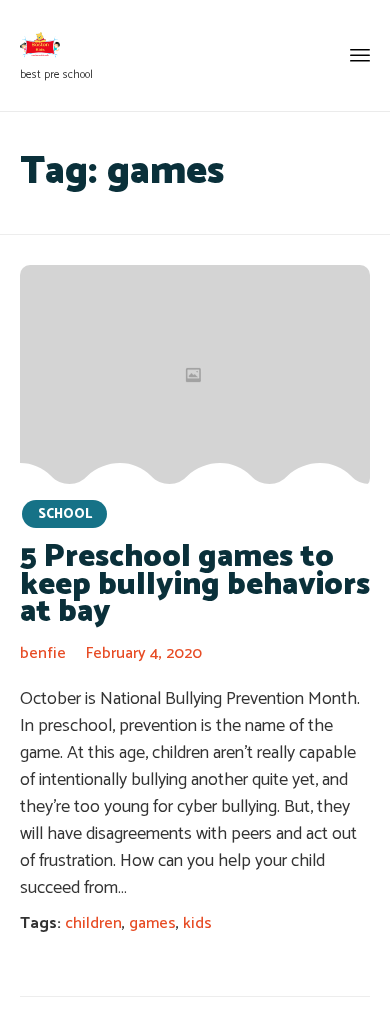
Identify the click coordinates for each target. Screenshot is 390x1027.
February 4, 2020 (144, 653)
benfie (43, 653)
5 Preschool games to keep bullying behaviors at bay (195, 584)
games (152, 923)
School (65, 514)
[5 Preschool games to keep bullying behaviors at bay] (195, 376)
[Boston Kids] (56, 45)
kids (197, 923)
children (93, 923)
